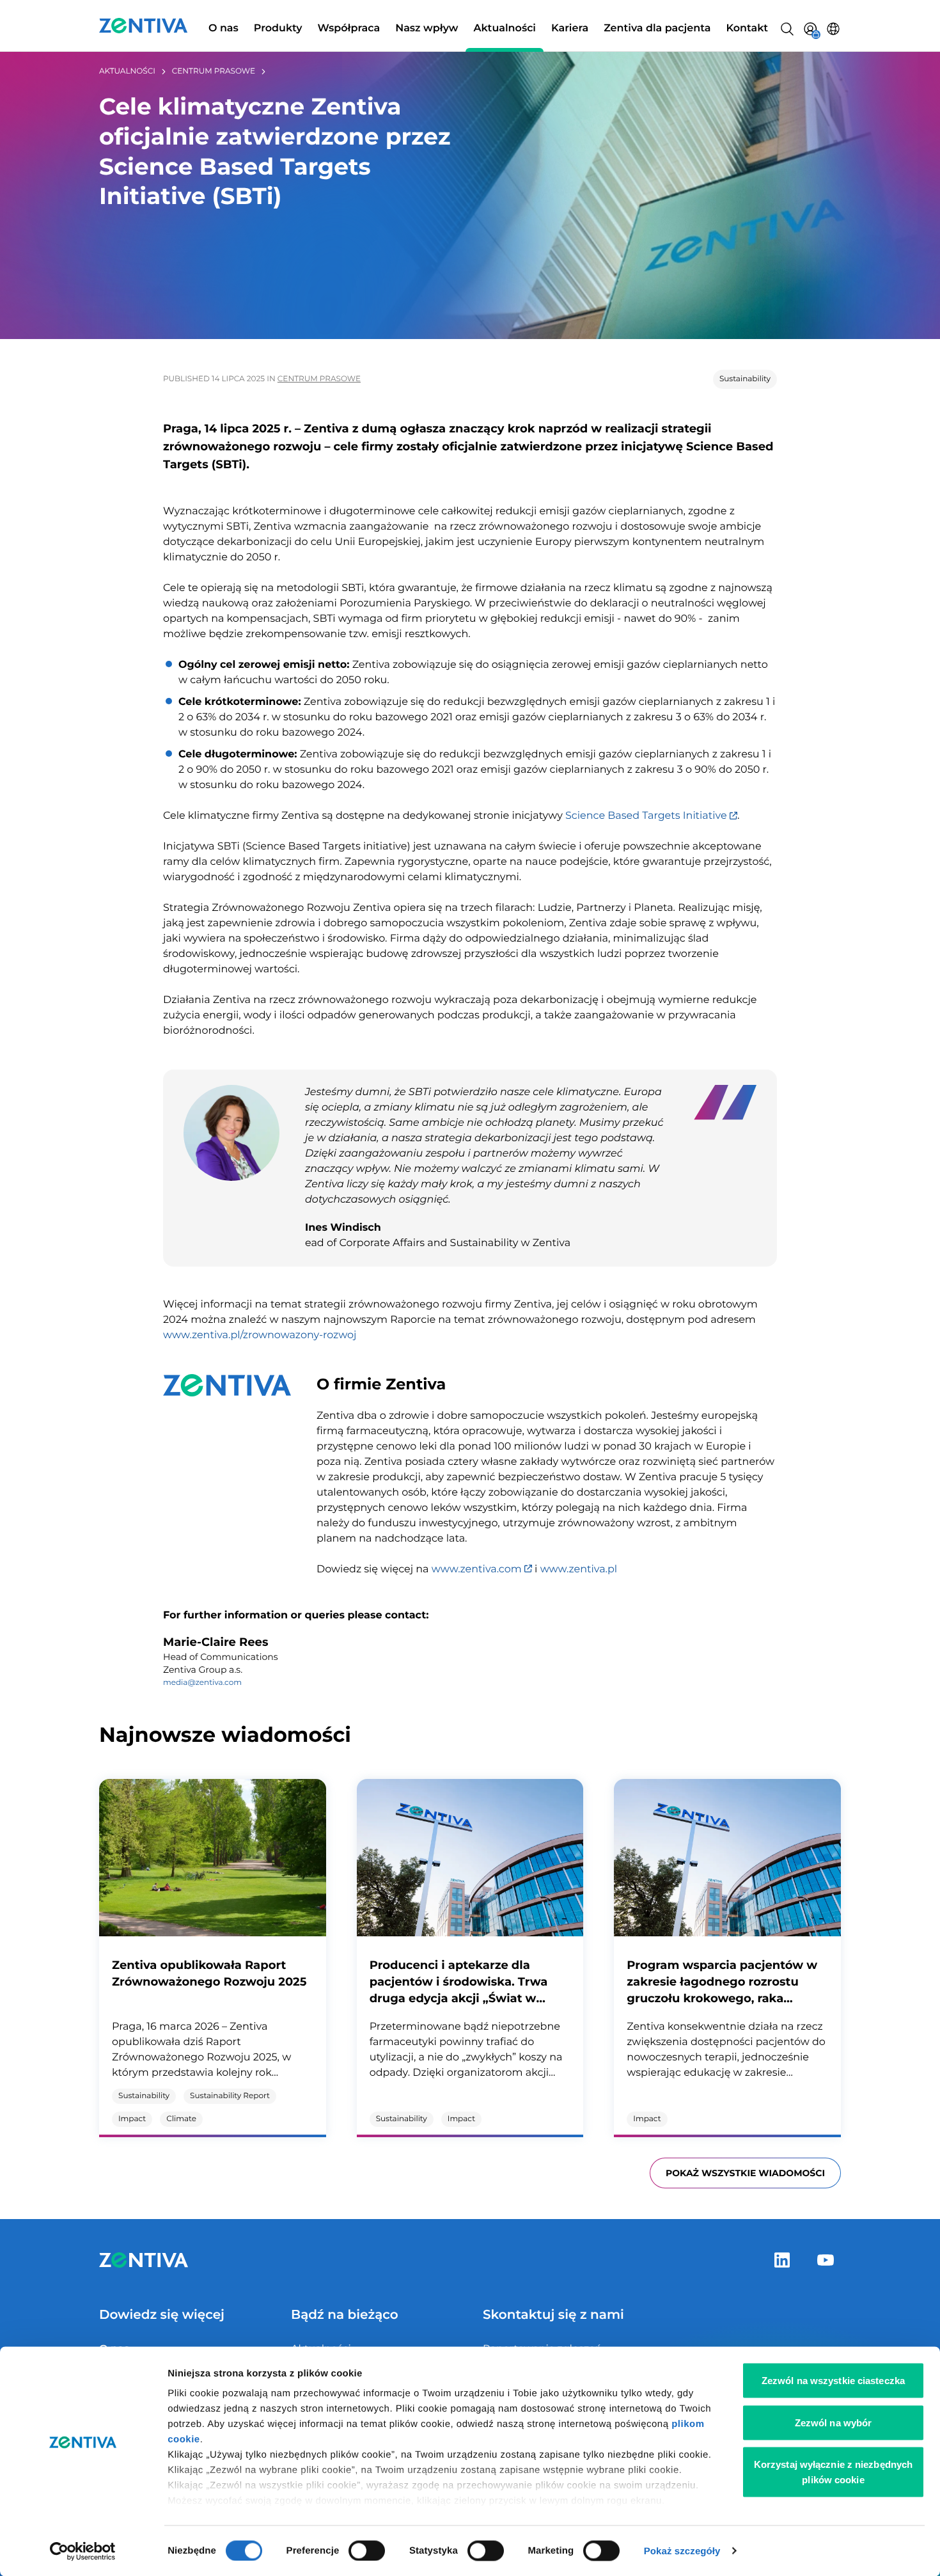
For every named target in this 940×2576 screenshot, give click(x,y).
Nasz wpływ (427, 28)
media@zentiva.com (202, 1683)
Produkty (278, 28)
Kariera (570, 28)
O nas (223, 28)
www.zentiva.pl (579, 1569)
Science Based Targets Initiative (647, 816)
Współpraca (349, 28)
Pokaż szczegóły (682, 2551)
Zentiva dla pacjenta (657, 28)
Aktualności (505, 28)
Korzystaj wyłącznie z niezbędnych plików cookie (833, 2472)
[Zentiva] (144, 26)
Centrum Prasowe (214, 71)
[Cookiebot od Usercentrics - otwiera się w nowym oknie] (83, 2551)
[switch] (367, 2550)
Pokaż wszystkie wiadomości (745, 2173)
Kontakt (747, 28)
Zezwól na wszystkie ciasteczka (833, 2381)
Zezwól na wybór (834, 2422)
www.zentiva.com (478, 1569)
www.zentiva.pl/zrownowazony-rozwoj (260, 1335)
